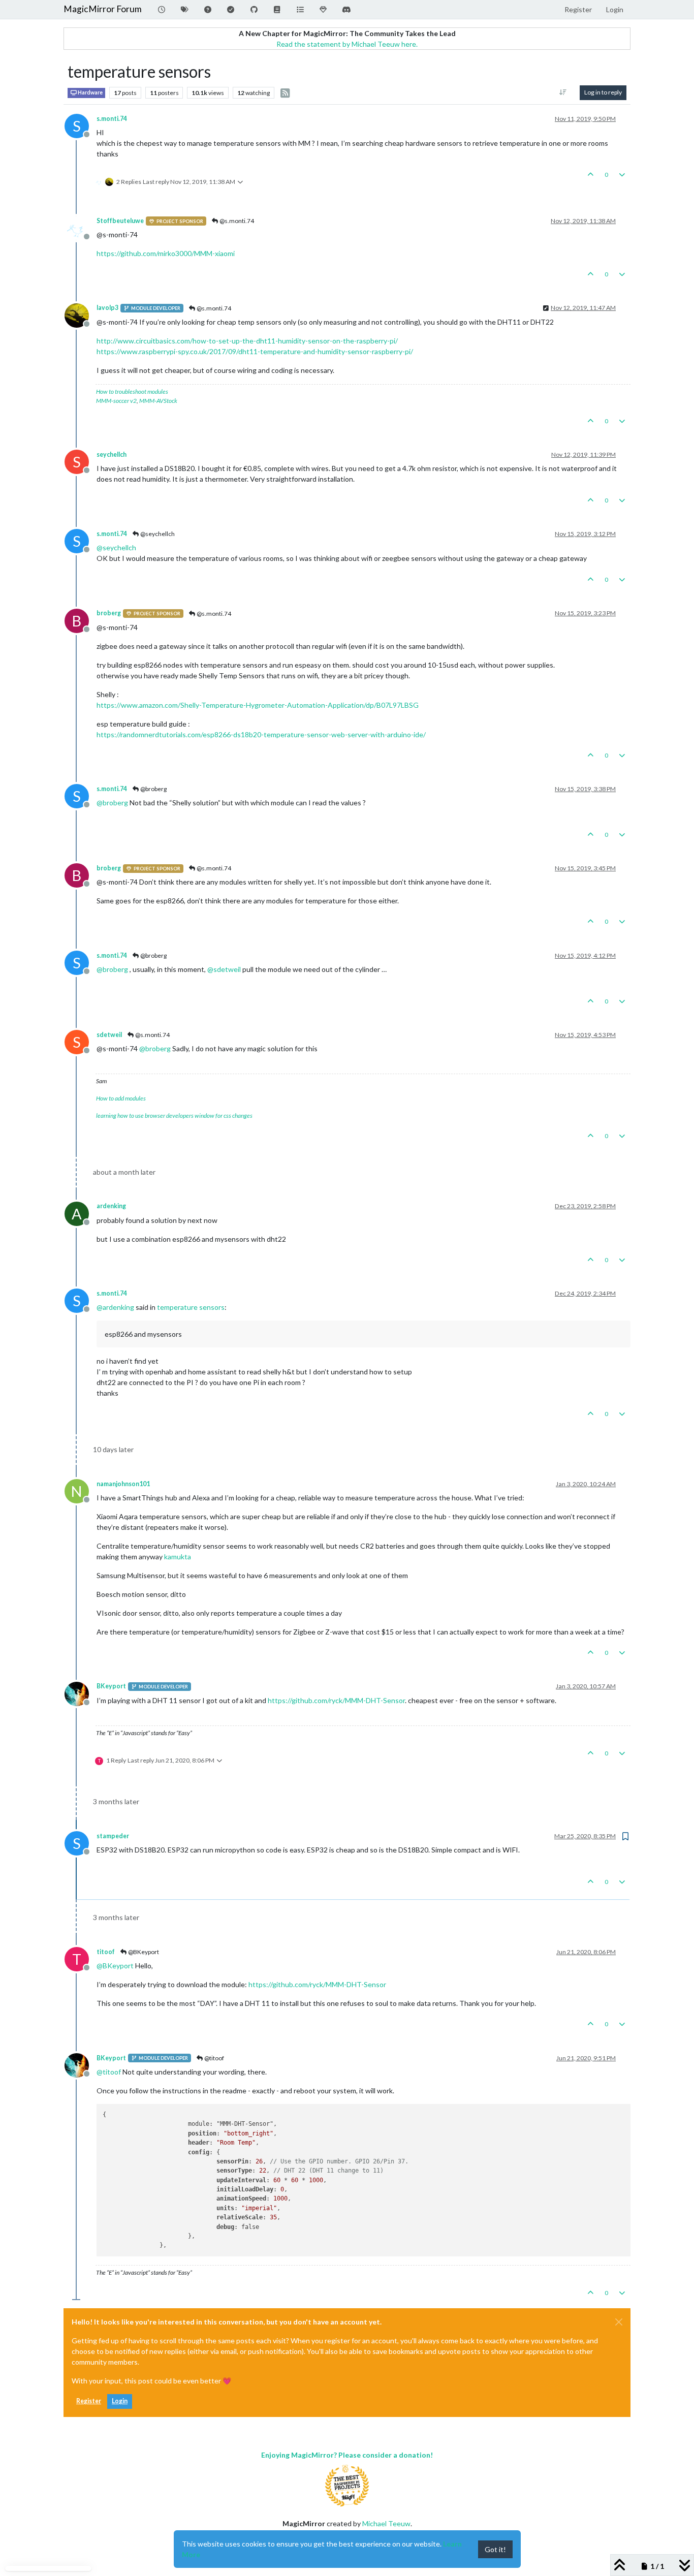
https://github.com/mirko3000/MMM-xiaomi (166, 253)
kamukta (178, 1557)
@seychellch (157, 534)
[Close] (619, 2322)
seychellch (112, 454)
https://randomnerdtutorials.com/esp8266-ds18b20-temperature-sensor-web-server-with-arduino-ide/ (261, 734)
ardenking (111, 1206)
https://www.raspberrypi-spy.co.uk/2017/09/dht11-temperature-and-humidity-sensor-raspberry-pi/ (255, 351)
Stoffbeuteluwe (120, 221)
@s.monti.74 (236, 221)
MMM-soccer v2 (116, 401)
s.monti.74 (112, 119)
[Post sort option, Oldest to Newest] (563, 92)
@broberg (153, 789)
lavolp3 (107, 308)
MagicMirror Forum (103, 9)
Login (120, 2401)
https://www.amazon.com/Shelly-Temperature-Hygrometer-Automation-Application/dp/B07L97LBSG (258, 705)
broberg (109, 613)
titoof (106, 1952)
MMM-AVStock (158, 401)
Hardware (90, 92)
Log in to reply (603, 92)
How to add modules (121, 1098)
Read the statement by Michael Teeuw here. (347, 44)
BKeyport (111, 1686)
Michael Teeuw (386, 2523)
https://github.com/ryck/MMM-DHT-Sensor (336, 1700)
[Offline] (81, 227)
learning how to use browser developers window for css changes (174, 1116)
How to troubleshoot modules (132, 391)
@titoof (214, 2058)
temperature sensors (191, 1307)
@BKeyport (143, 1952)
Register (89, 2401)
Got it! (495, 2549)
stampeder (113, 1836)
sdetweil (109, 1035)
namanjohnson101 (123, 1484)
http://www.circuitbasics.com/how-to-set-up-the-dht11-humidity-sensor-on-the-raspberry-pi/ (247, 341)
